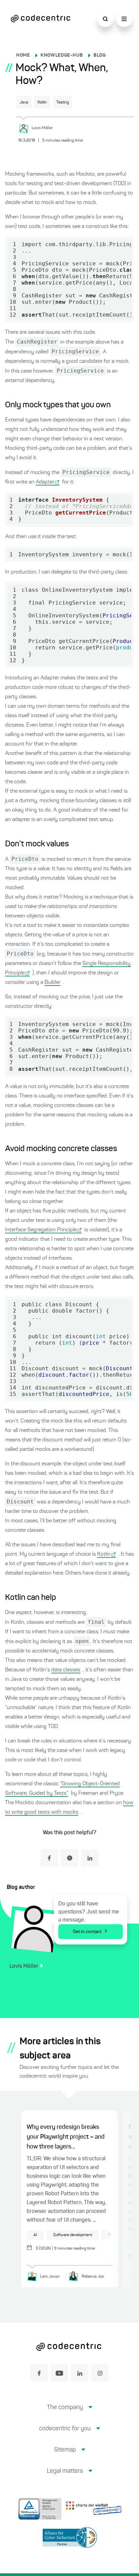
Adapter (45, 482)
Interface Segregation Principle (41, 1230)
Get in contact (87, 1932)
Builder (52, 983)
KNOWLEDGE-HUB (62, 55)
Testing (63, 103)
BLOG (100, 55)
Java (24, 103)
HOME (23, 55)
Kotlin (42, 103)
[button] (70, 2413)
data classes (66, 1670)
